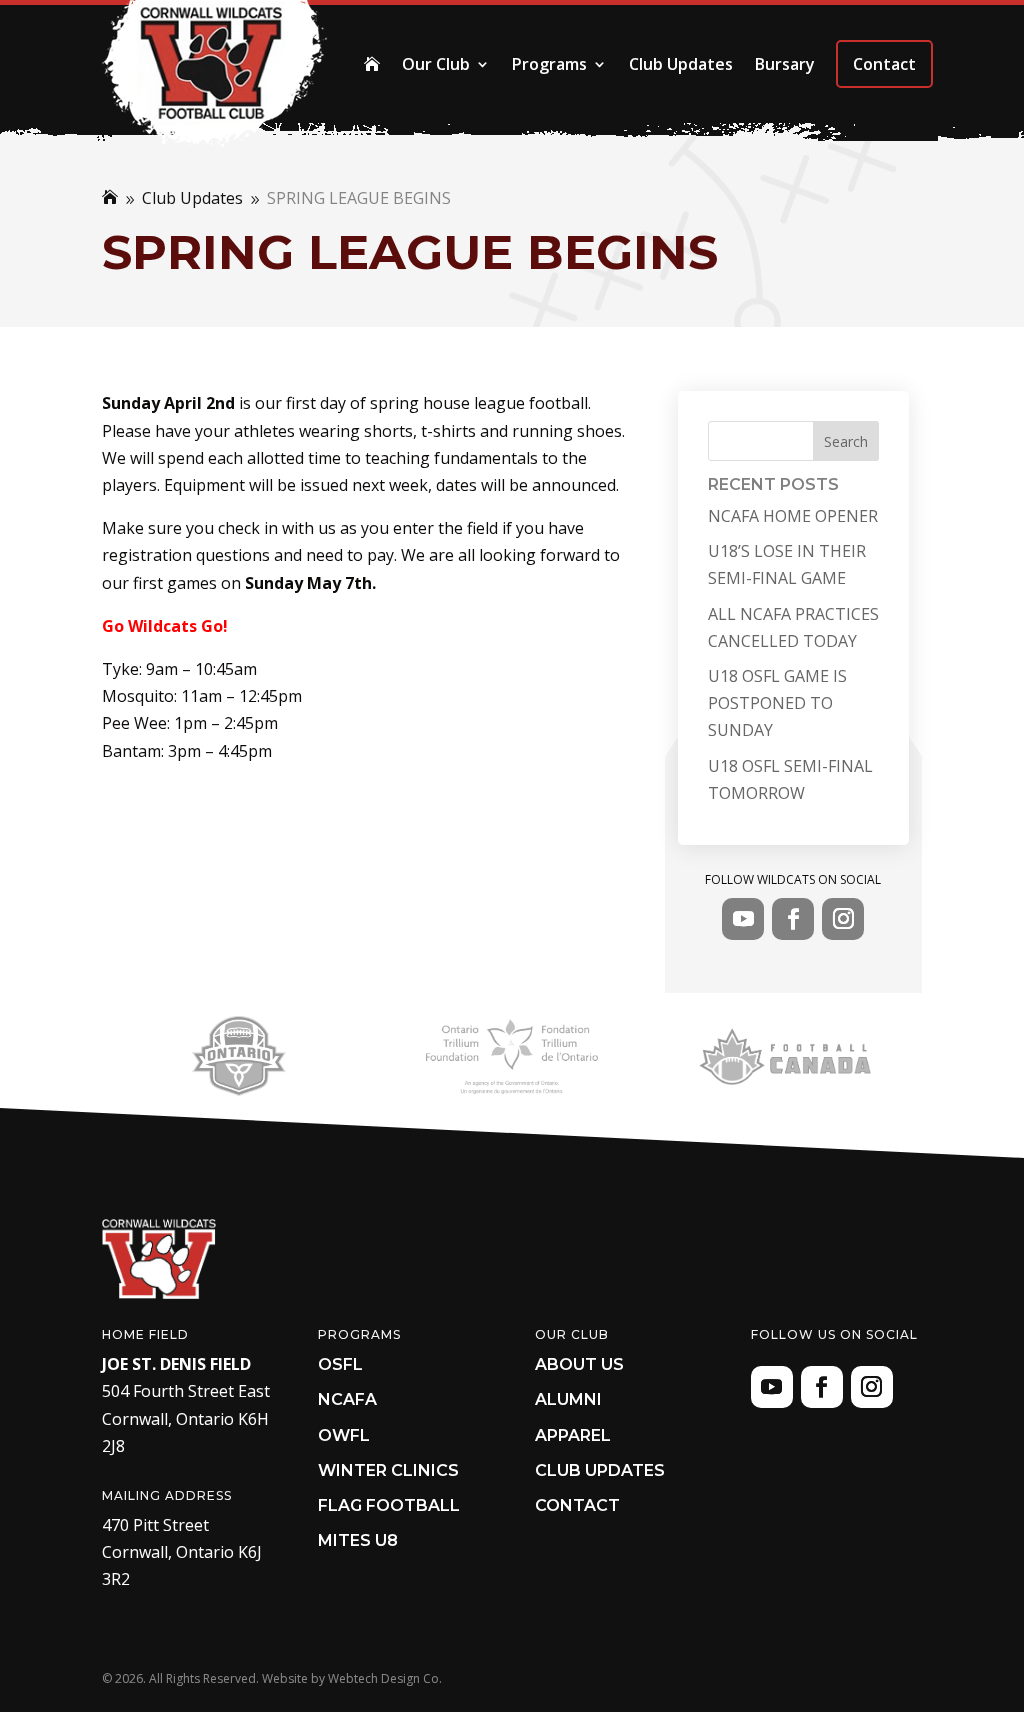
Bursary (785, 64)
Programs (549, 64)
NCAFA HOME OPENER (793, 516)
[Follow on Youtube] (743, 919)
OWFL (344, 1435)
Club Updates (681, 64)
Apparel (573, 1435)
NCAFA (347, 1399)
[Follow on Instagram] (843, 919)
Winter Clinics (388, 1470)
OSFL (340, 1364)
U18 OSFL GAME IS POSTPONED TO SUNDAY (777, 703)
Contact (884, 64)
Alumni (568, 1399)
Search (846, 441)
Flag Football (389, 1505)
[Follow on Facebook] (793, 919)
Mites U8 (358, 1540)
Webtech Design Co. (385, 1678)
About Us (579, 1364)
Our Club (436, 64)
